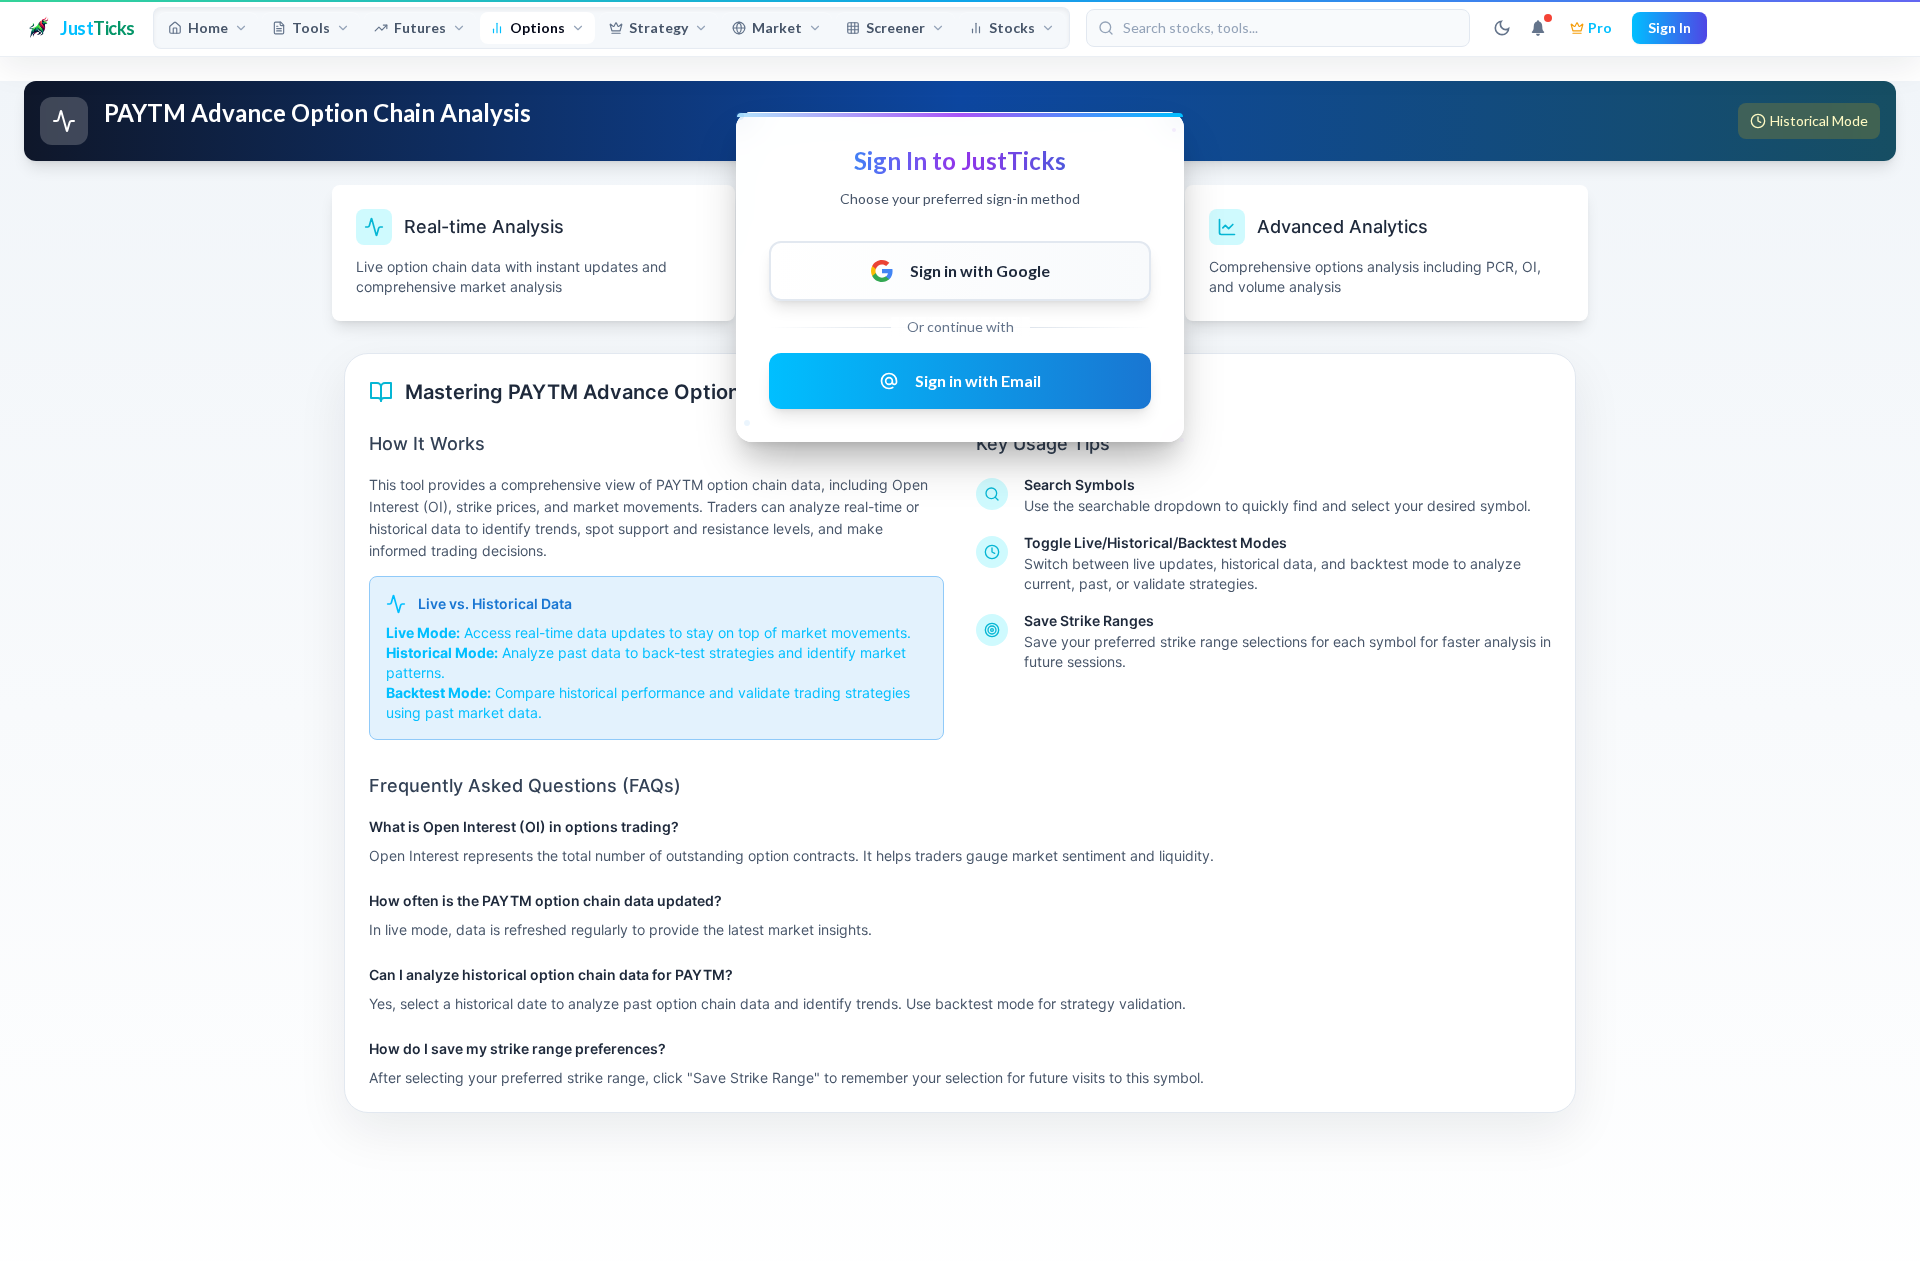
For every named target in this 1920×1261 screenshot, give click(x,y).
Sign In (1669, 27)
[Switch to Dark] (1502, 28)
